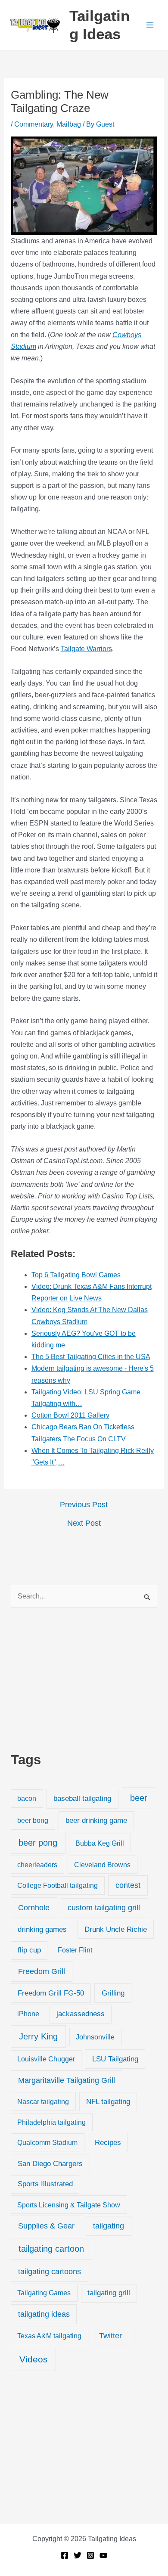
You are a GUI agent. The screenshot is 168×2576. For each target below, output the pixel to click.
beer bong (33, 1820)
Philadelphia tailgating (51, 2122)
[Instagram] (90, 2555)
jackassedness (81, 2014)
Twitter (110, 2336)
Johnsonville (95, 2037)
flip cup (29, 1950)
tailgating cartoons (50, 2272)
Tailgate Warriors (86, 649)
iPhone (28, 2014)
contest (128, 1885)
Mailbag (69, 124)
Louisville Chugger (46, 2059)
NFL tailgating (108, 2102)
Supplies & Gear (46, 2226)
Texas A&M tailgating (49, 2336)
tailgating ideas (44, 2314)
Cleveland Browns (102, 1865)
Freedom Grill (42, 1971)
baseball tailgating (82, 1798)
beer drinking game (96, 1820)
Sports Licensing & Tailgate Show (69, 2205)
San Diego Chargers (50, 2163)
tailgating (109, 2226)
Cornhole (34, 1907)
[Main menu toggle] (150, 25)
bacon (27, 1798)
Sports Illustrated (45, 2184)
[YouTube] (103, 2555)
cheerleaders (37, 1865)
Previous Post (84, 1505)
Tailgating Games (44, 2293)
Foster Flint (75, 1950)
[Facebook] (65, 2555)
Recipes (108, 2143)
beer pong (38, 1843)
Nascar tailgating (43, 2101)
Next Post (84, 1523)
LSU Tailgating (115, 2059)
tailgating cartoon (51, 2249)
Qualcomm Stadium (47, 2142)
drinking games (42, 1929)
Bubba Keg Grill (100, 1843)
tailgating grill (109, 2293)
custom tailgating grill (104, 1908)
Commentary (34, 124)
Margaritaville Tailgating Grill (67, 2080)
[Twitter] (78, 2555)
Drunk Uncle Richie (116, 1929)
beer (139, 1798)
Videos (34, 2359)
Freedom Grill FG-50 (51, 1993)
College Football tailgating (58, 1885)
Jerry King (38, 2036)
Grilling (113, 1993)
